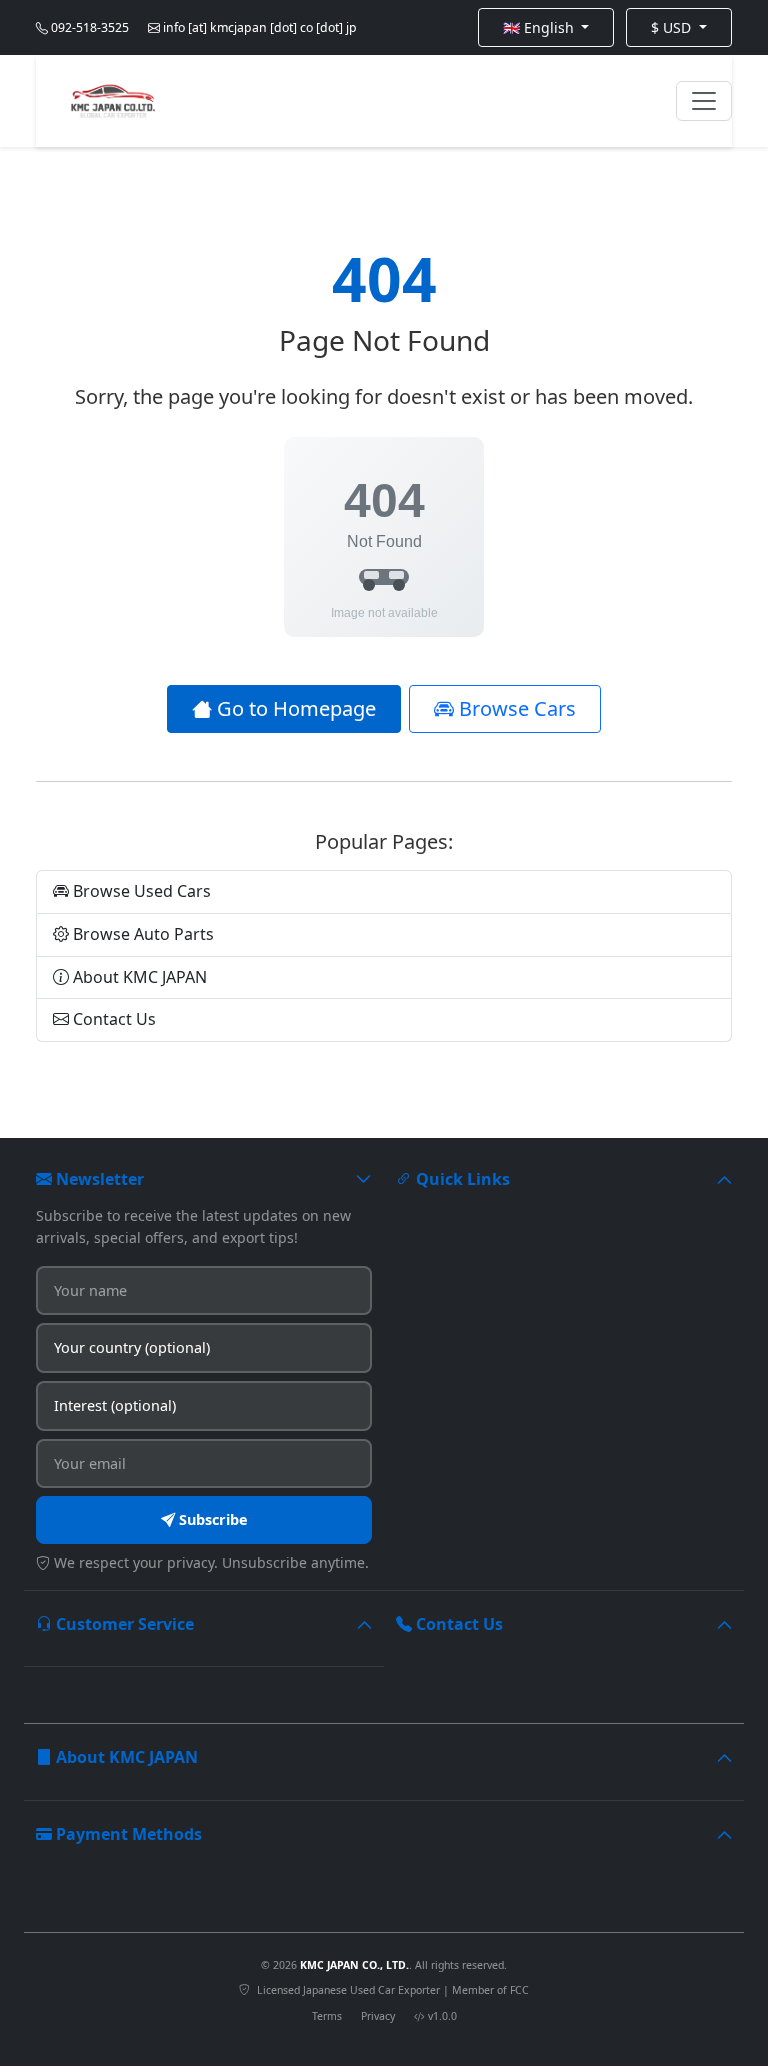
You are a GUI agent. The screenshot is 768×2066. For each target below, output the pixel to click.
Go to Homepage (294, 708)
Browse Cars (515, 708)
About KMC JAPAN (138, 977)
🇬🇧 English (540, 27)
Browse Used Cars (140, 891)
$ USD (673, 27)
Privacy (378, 2016)
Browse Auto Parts (141, 934)
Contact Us (112, 1019)
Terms (327, 2016)
